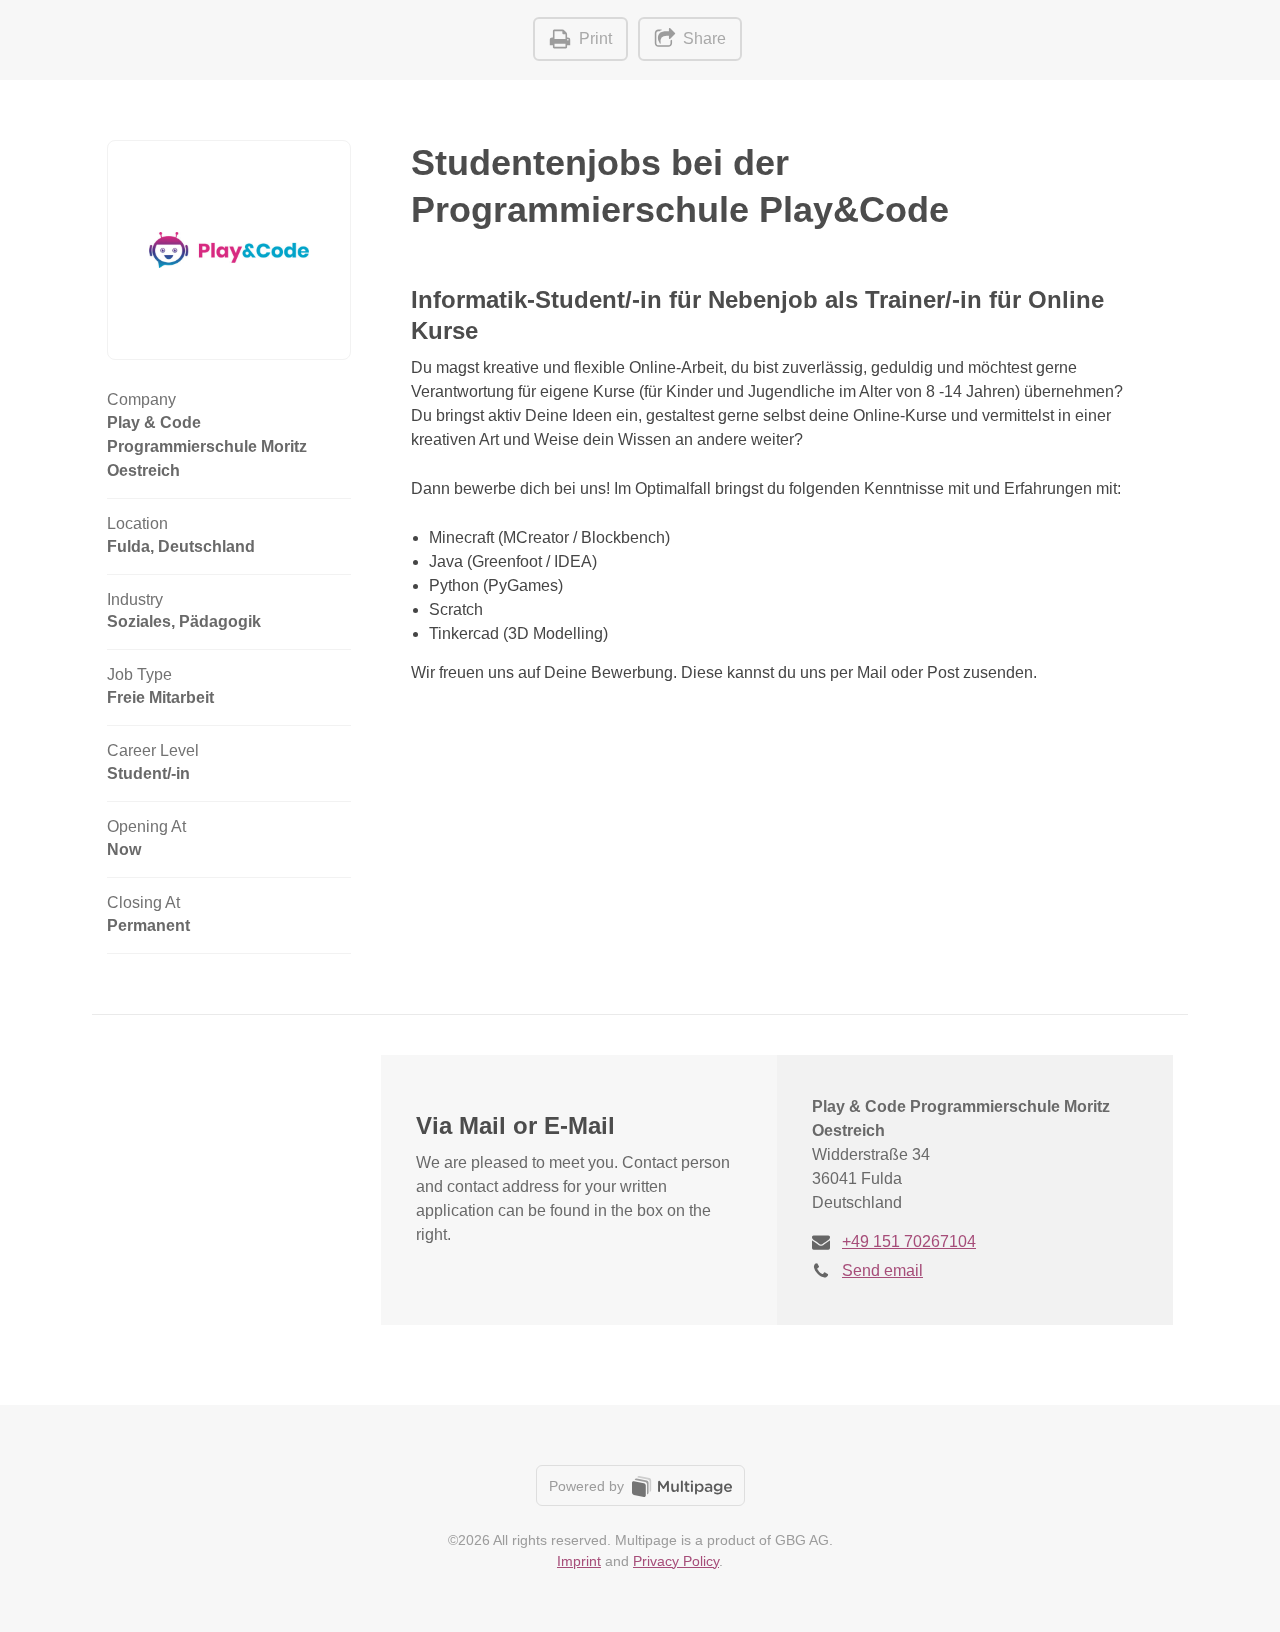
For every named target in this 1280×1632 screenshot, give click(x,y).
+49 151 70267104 (909, 1241)
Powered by (588, 1486)
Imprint (579, 1561)
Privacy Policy (676, 1561)
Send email (882, 1270)
